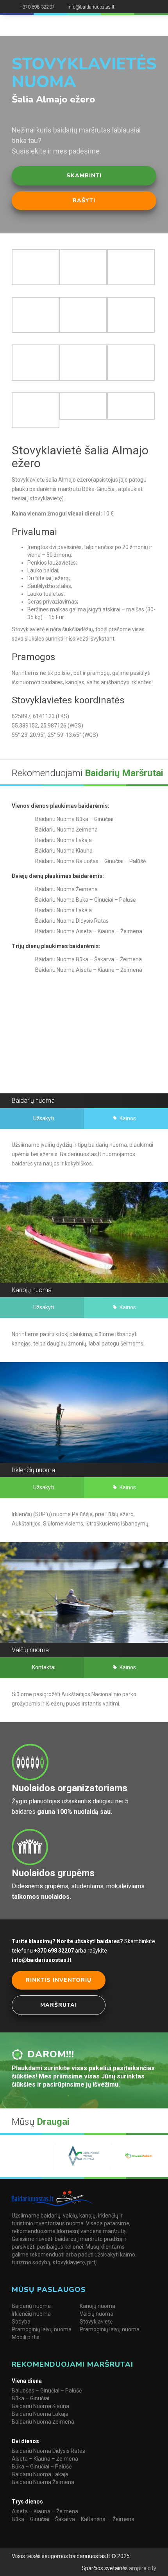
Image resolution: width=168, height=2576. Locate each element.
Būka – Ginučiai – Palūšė (42, 2467)
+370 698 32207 (37, 7)
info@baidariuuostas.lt (91, 7)
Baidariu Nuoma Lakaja (40, 2414)
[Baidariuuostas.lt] (48, 25)
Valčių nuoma (97, 2314)
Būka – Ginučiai (30, 2398)
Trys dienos (27, 2502)
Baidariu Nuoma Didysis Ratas (48, 2451)
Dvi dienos (25, 2441)
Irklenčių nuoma (31, 2314)
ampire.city (142, 2568)
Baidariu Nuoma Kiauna (40, 2406)
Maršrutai (59, 2005)
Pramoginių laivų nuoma (42, 2329)
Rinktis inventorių (59, 1980)
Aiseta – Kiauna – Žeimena (45, 2459)
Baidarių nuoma (31, 2306)
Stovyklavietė (96, 2322)
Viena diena (27, 2381)
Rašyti (84, 200)
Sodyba (21, 2322)
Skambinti (84, 176)
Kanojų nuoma (97, 2306)
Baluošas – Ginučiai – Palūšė (47, 2391)
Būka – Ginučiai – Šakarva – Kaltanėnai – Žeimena (73, 2519)
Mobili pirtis (26, 2337)
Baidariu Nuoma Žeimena (43, 2422)
